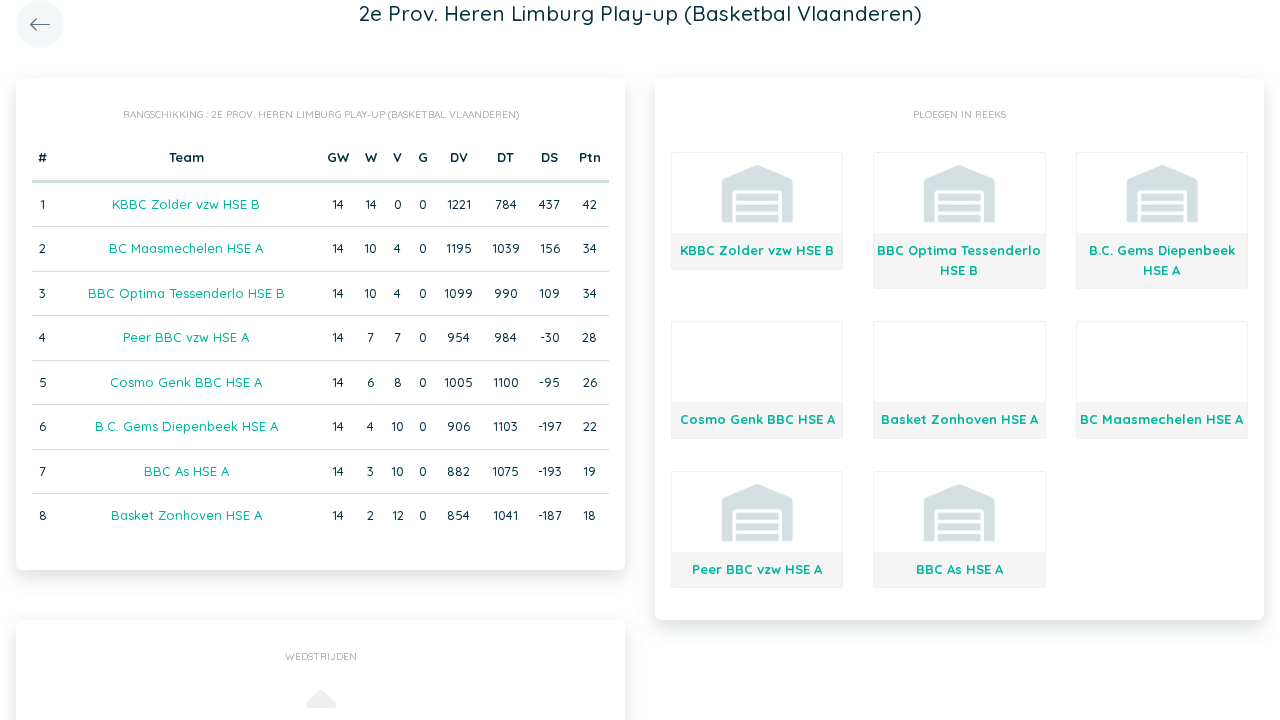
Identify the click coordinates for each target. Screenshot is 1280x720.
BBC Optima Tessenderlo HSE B (186, 293)
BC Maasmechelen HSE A (186, 248)
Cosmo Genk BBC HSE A (186, 382)
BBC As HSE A (186, 471)
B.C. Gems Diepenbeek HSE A (186, 426)
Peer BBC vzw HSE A (186, 337)
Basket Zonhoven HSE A (186, 515)
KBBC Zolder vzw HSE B (186, 204)
